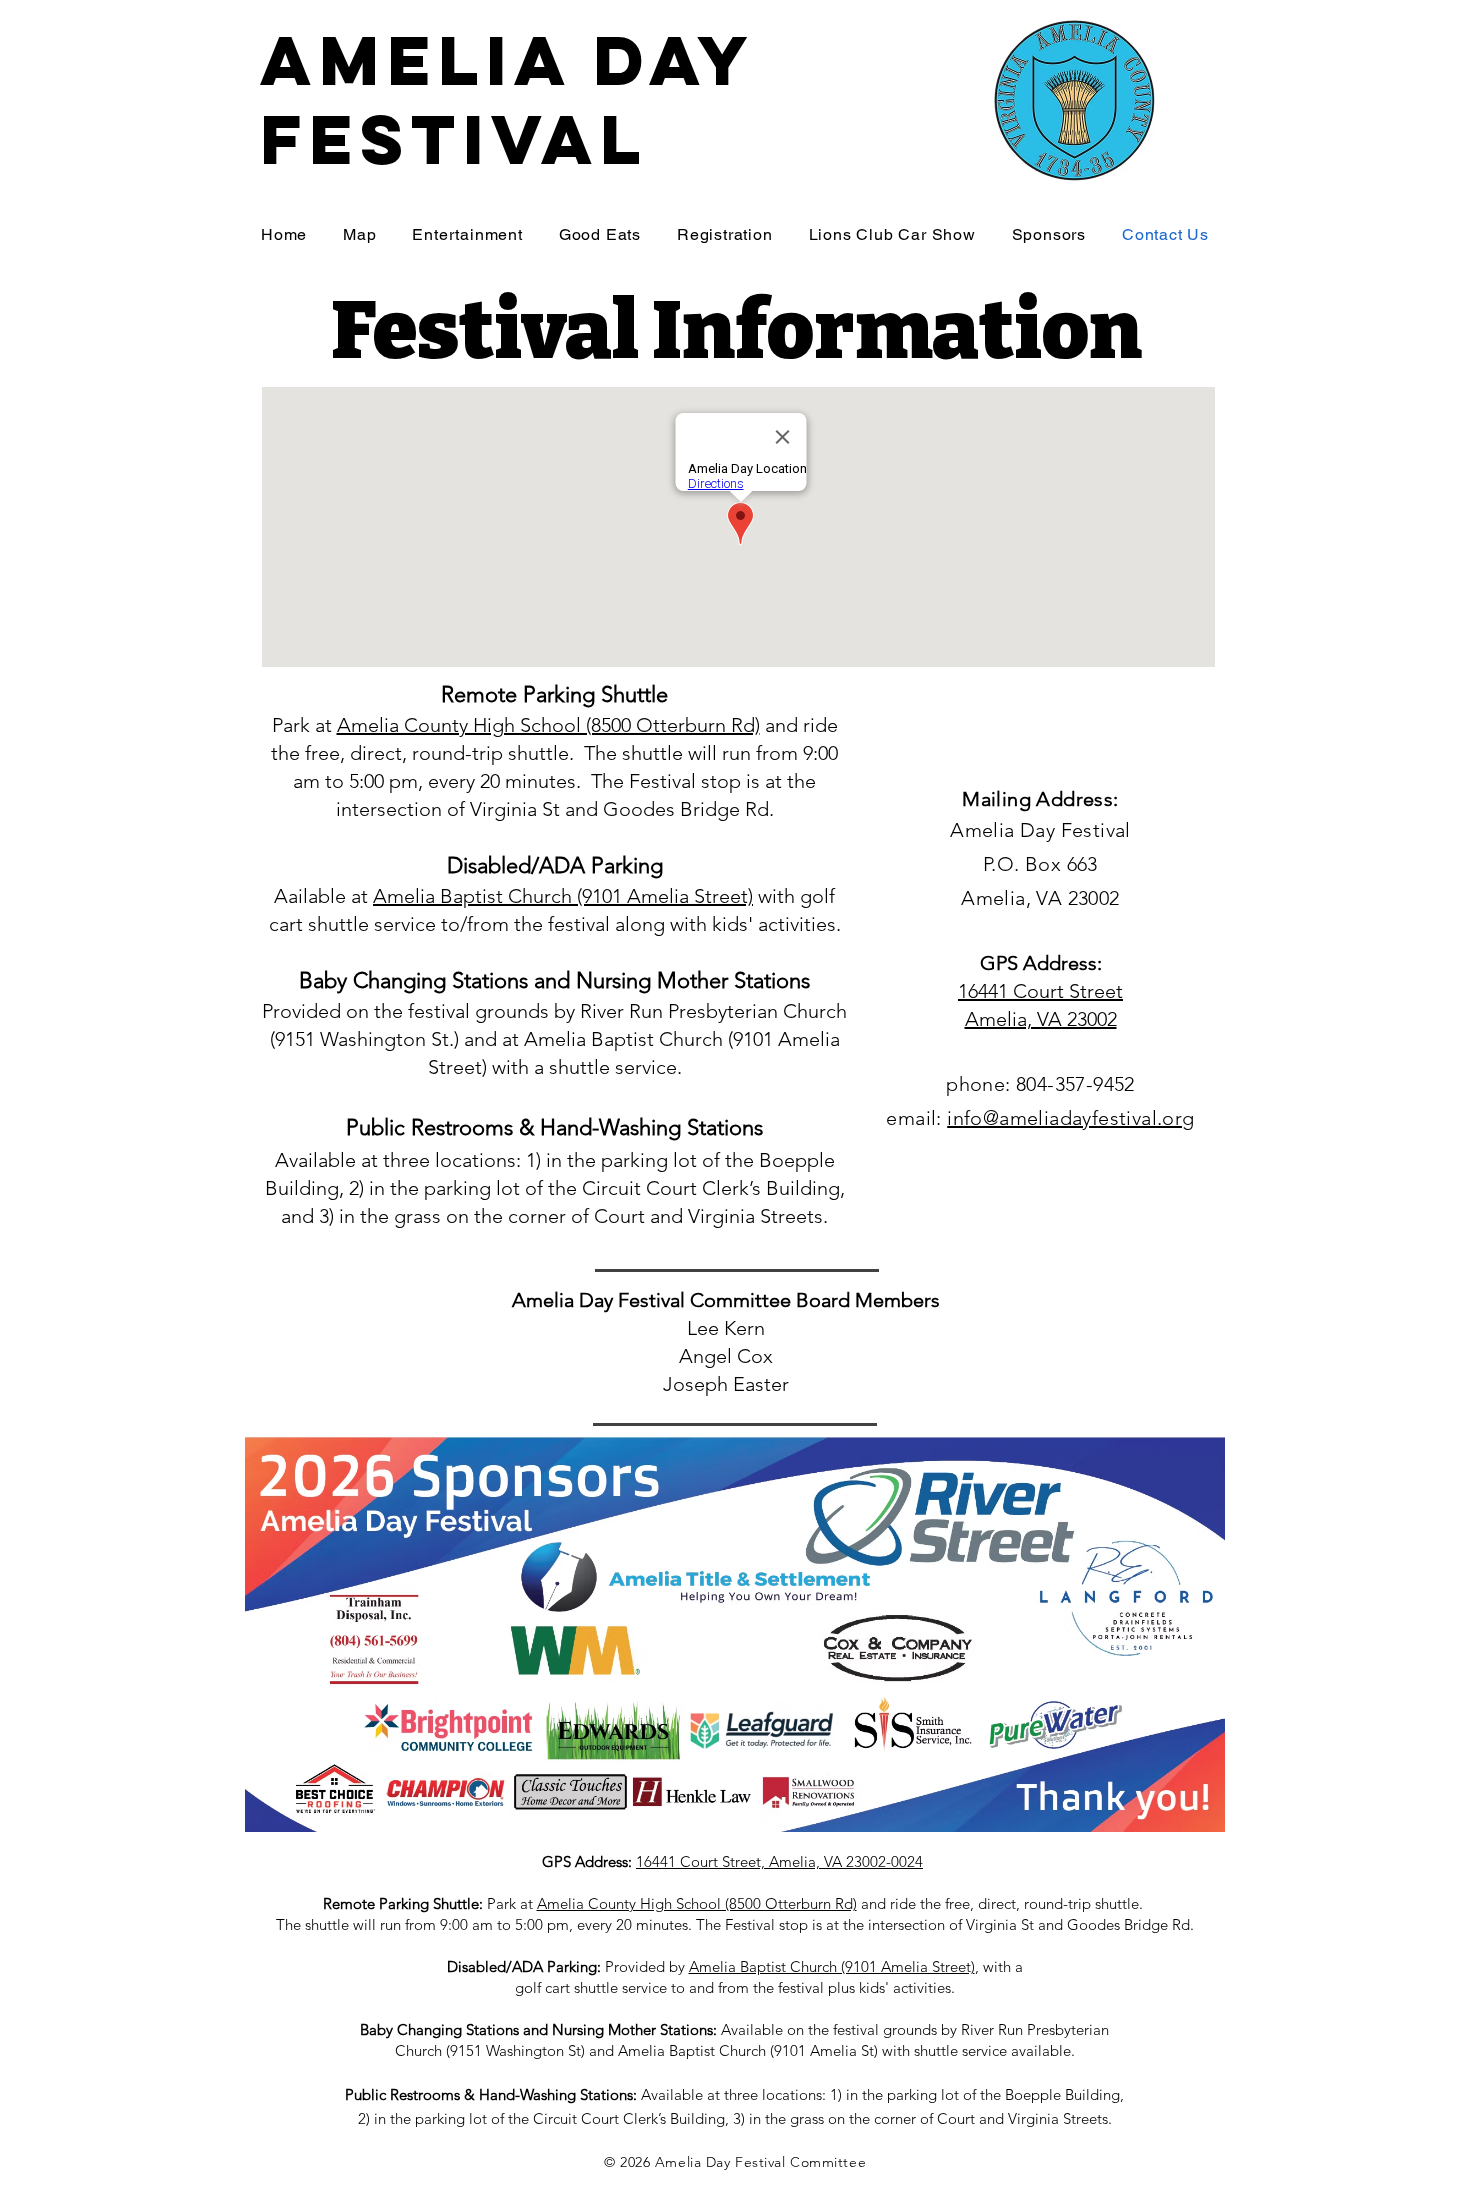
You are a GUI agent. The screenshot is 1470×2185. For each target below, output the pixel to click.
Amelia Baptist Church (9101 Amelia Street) (563, 896)
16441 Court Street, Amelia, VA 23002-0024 (779, 1861)
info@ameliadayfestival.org (1070, 1118)
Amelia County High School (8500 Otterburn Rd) (548, 725)
